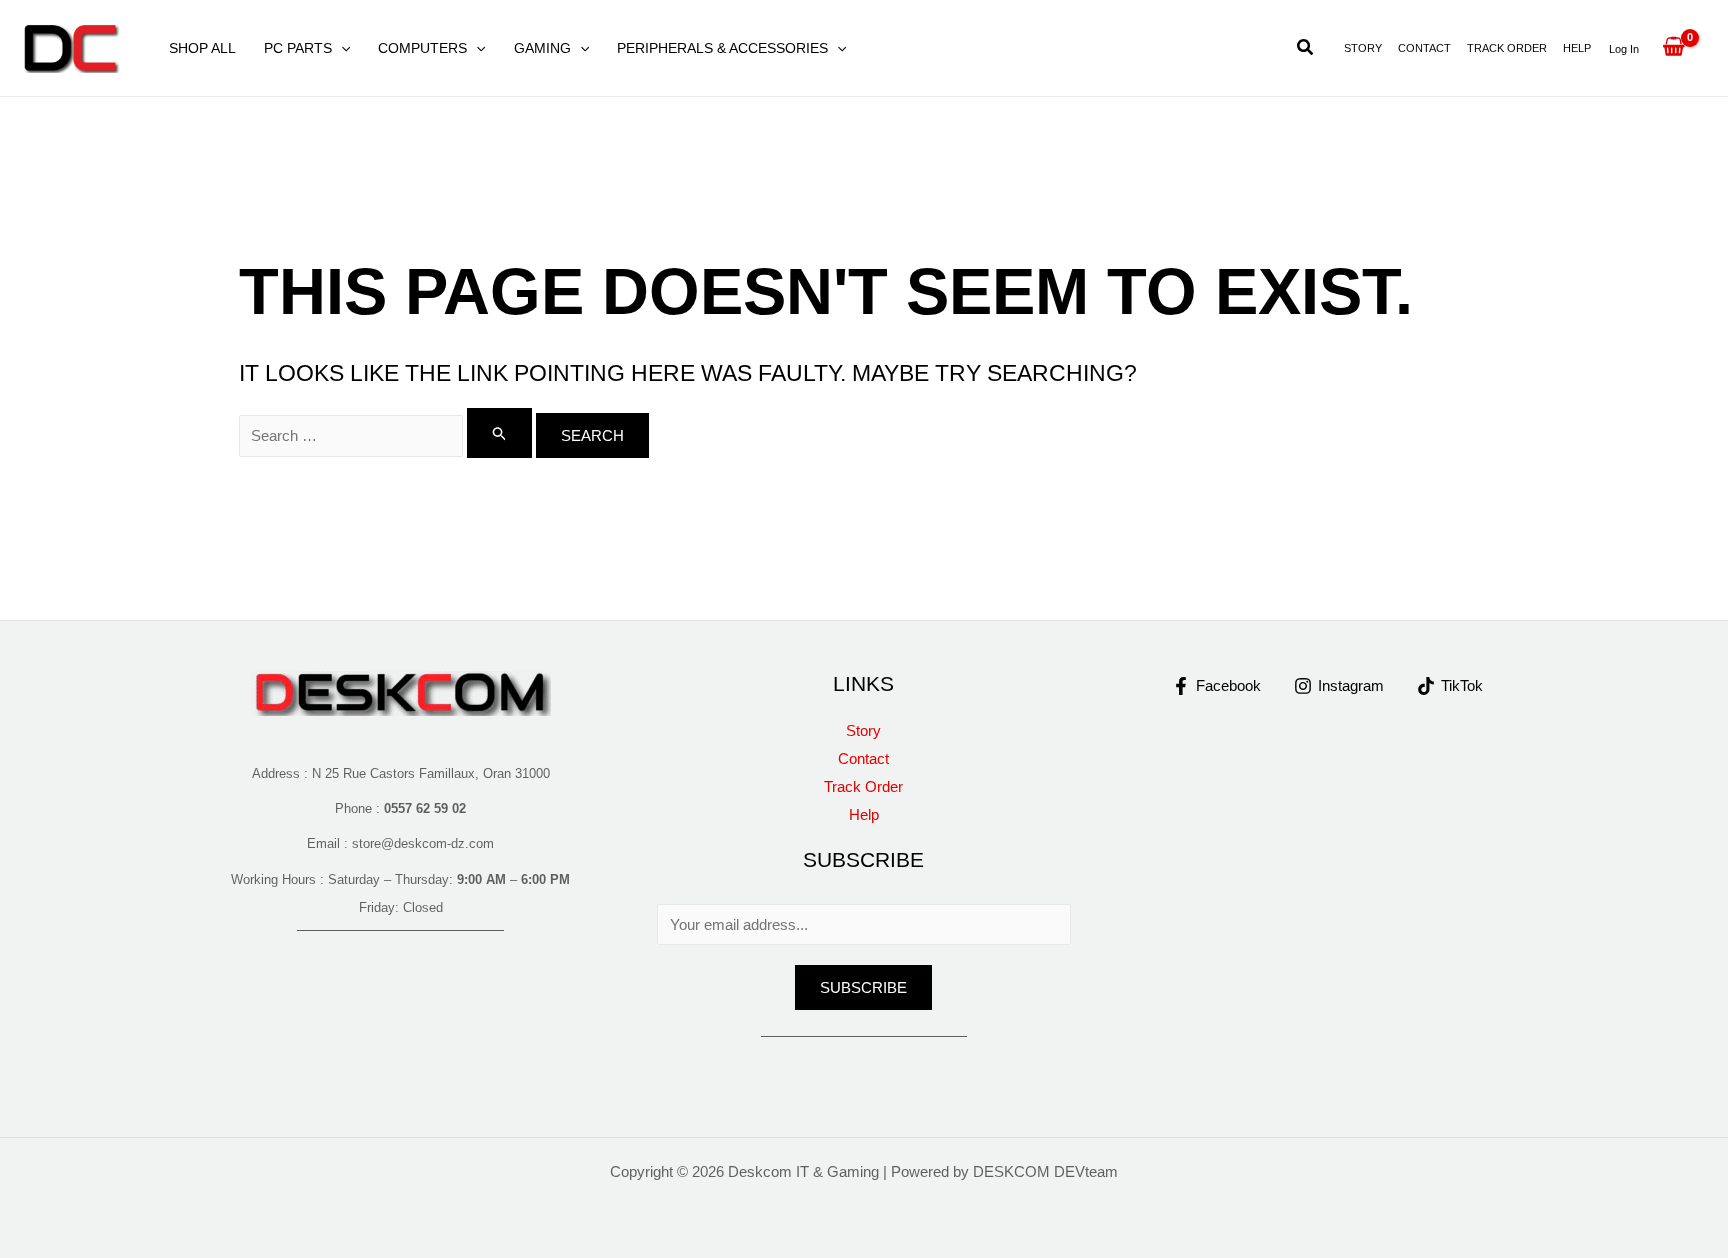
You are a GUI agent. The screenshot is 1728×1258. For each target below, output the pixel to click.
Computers (422, 48)
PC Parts (298, 48)
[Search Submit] (500, 433)
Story (1363, 48)
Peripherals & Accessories (722, 48)
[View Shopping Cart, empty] (1673, 48)
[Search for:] (387, 435)
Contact (1424, 48)
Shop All (202, 48)
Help (1577, 48)
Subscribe (863, 987)
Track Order (1507, 48)
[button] (341, 48)
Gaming (542, 48)
